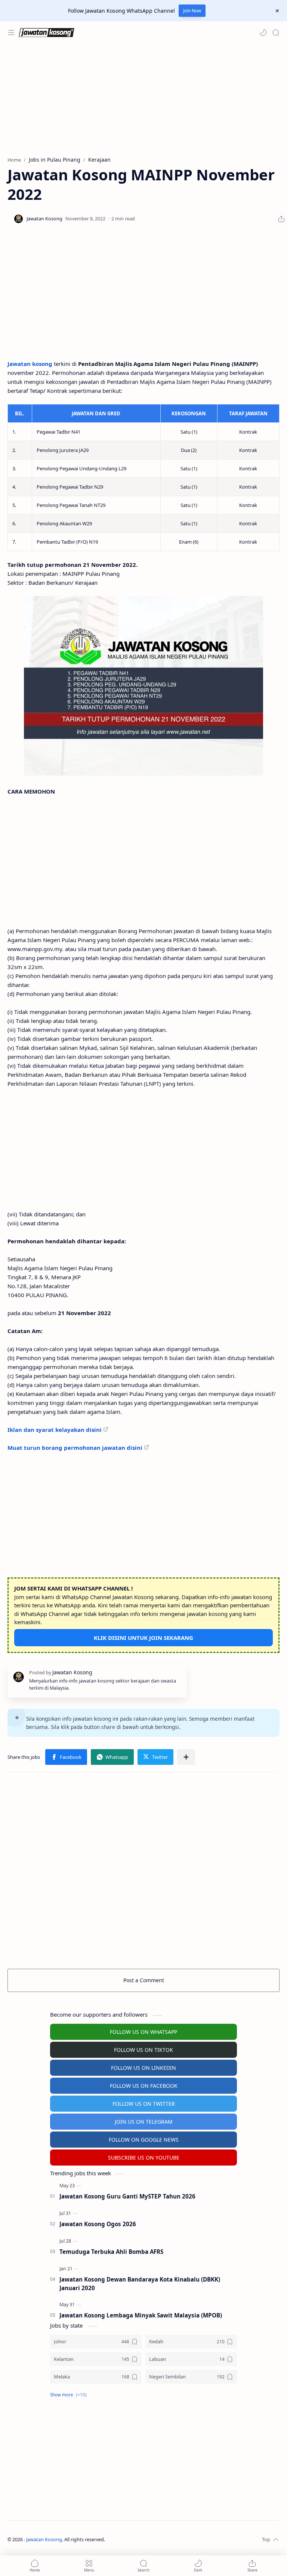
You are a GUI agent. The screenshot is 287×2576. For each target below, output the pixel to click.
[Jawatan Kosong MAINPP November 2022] (143, 686)
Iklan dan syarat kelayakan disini (55, 1430)
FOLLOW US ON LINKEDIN (143, 2068)
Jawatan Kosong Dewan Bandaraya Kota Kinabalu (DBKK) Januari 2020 (140, 2284)
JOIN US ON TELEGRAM (144, 2122)
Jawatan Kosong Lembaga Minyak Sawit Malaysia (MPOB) (141, 2315)
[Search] (276, 33)
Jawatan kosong (30, 364)
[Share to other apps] (186, 1757)
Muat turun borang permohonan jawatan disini (75, 1448)
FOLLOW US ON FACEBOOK (144, 2086)
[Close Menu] (277, 11)
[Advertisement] (143, 100)
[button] (263, 33)
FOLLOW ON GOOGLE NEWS (144, 2140)
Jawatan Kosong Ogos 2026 (98, 2224)
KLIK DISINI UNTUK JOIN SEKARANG (143, 1638)
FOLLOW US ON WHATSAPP (143, 2032)
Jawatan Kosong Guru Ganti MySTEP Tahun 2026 (127, 2196)
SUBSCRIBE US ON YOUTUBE (144, 2158)
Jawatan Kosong (44, 2540)
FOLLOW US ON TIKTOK (143, 2050)
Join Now (192, 11)
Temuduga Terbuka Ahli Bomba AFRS (111, 2252)
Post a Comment (144, 1980)
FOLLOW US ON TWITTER (144, 2104)
